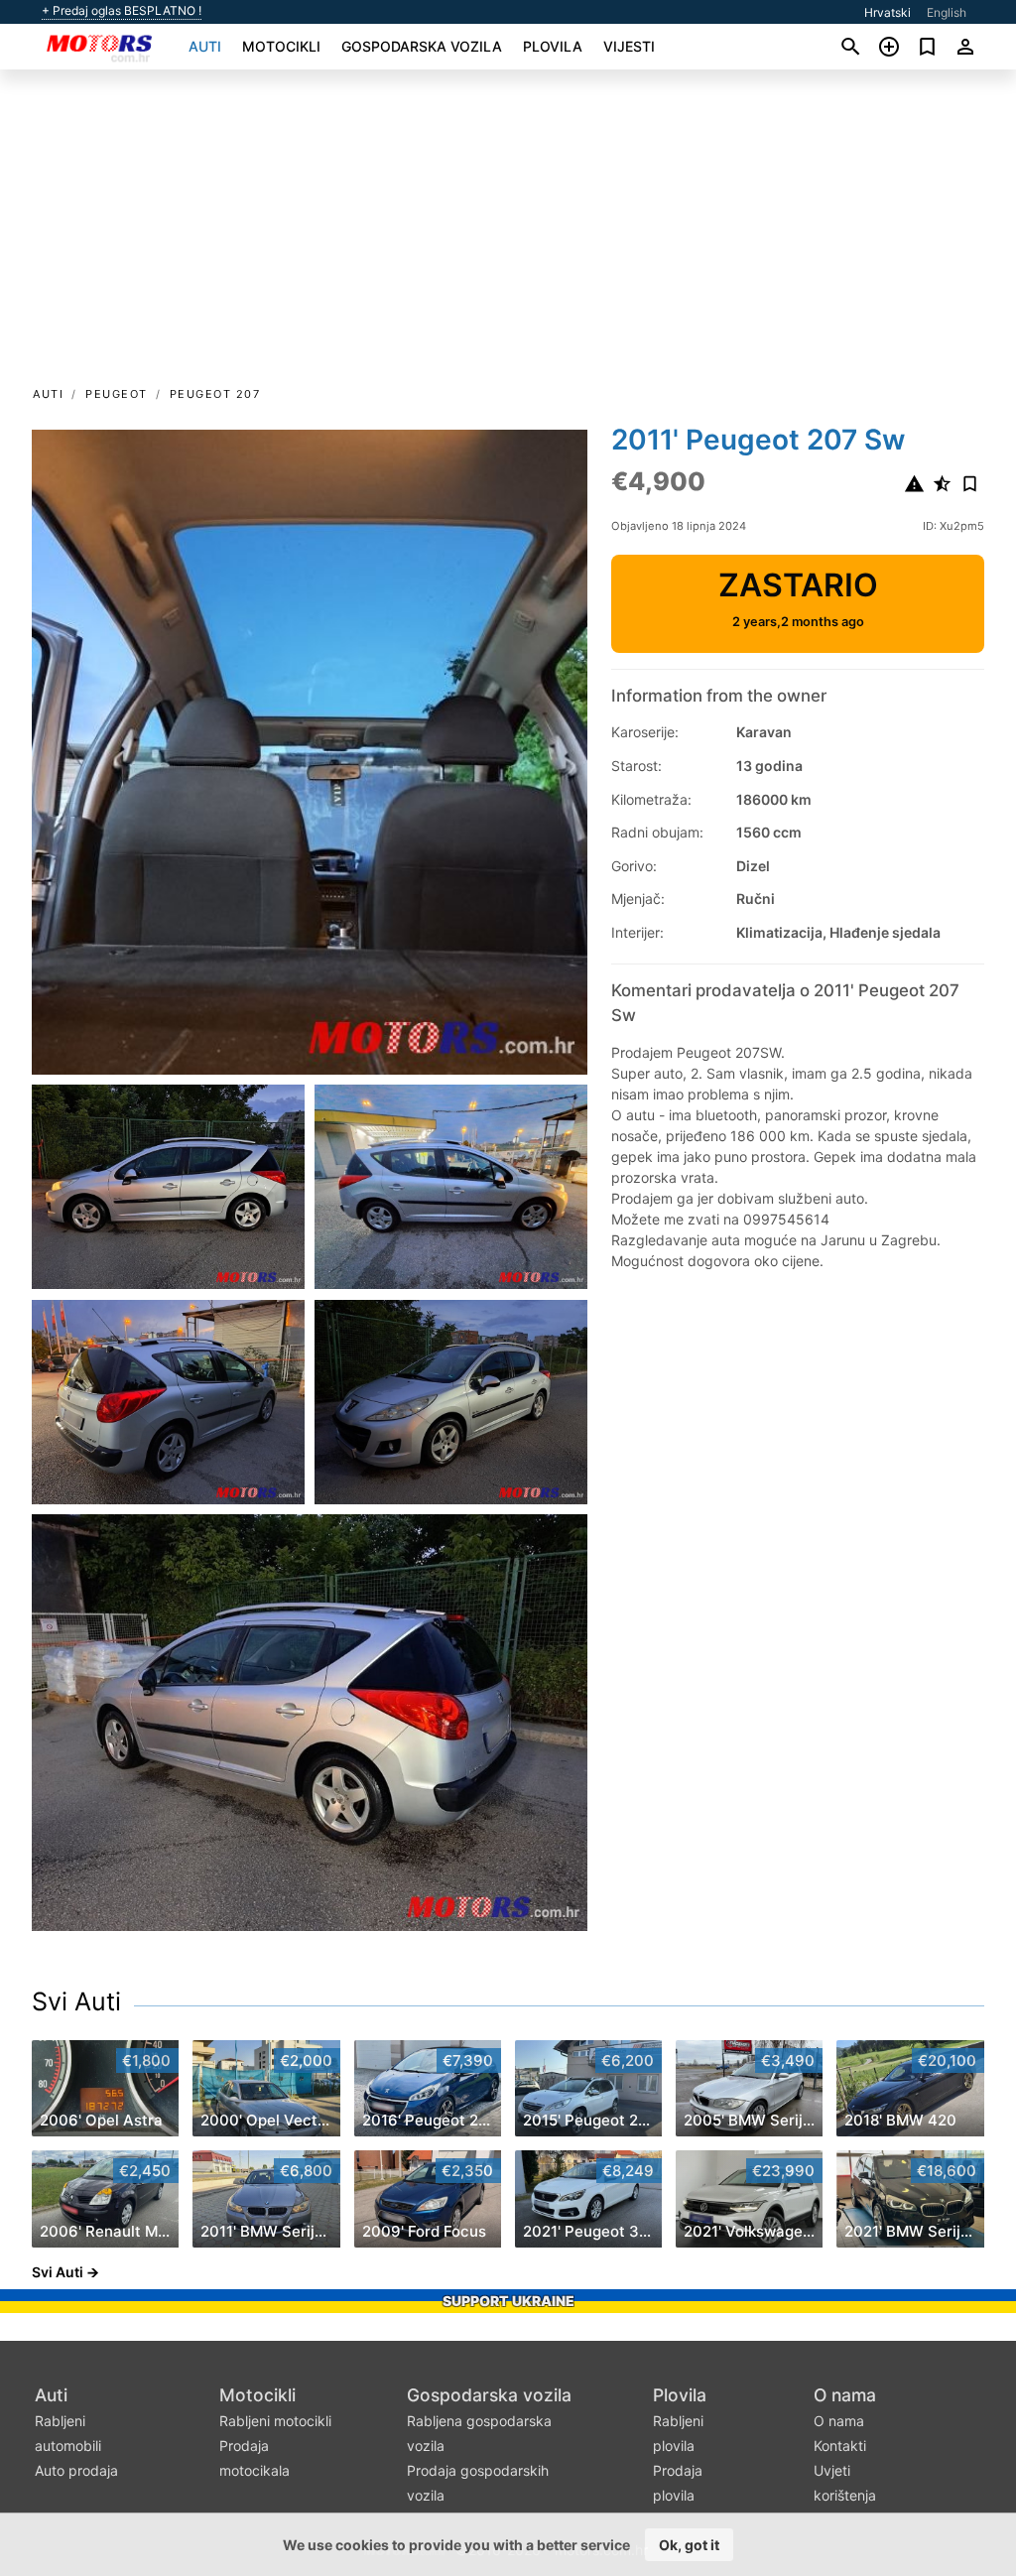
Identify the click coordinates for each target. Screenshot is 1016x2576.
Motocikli (281, 46)
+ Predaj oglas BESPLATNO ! (122, 11)
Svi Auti (76, 2001)
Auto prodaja (76, 2470)
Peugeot (117, 394)
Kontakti (840, 2446)
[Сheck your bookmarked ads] (927, 47)
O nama (845, 2395)
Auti (205, 46)
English (947, 12)
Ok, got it (689, 2545)
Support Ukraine (508, 2301)
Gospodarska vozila (422, 46)
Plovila (553, 46)
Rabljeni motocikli (275, 2421)
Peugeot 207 (215, 394)
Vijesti (629, 46)
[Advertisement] (508, 234)
